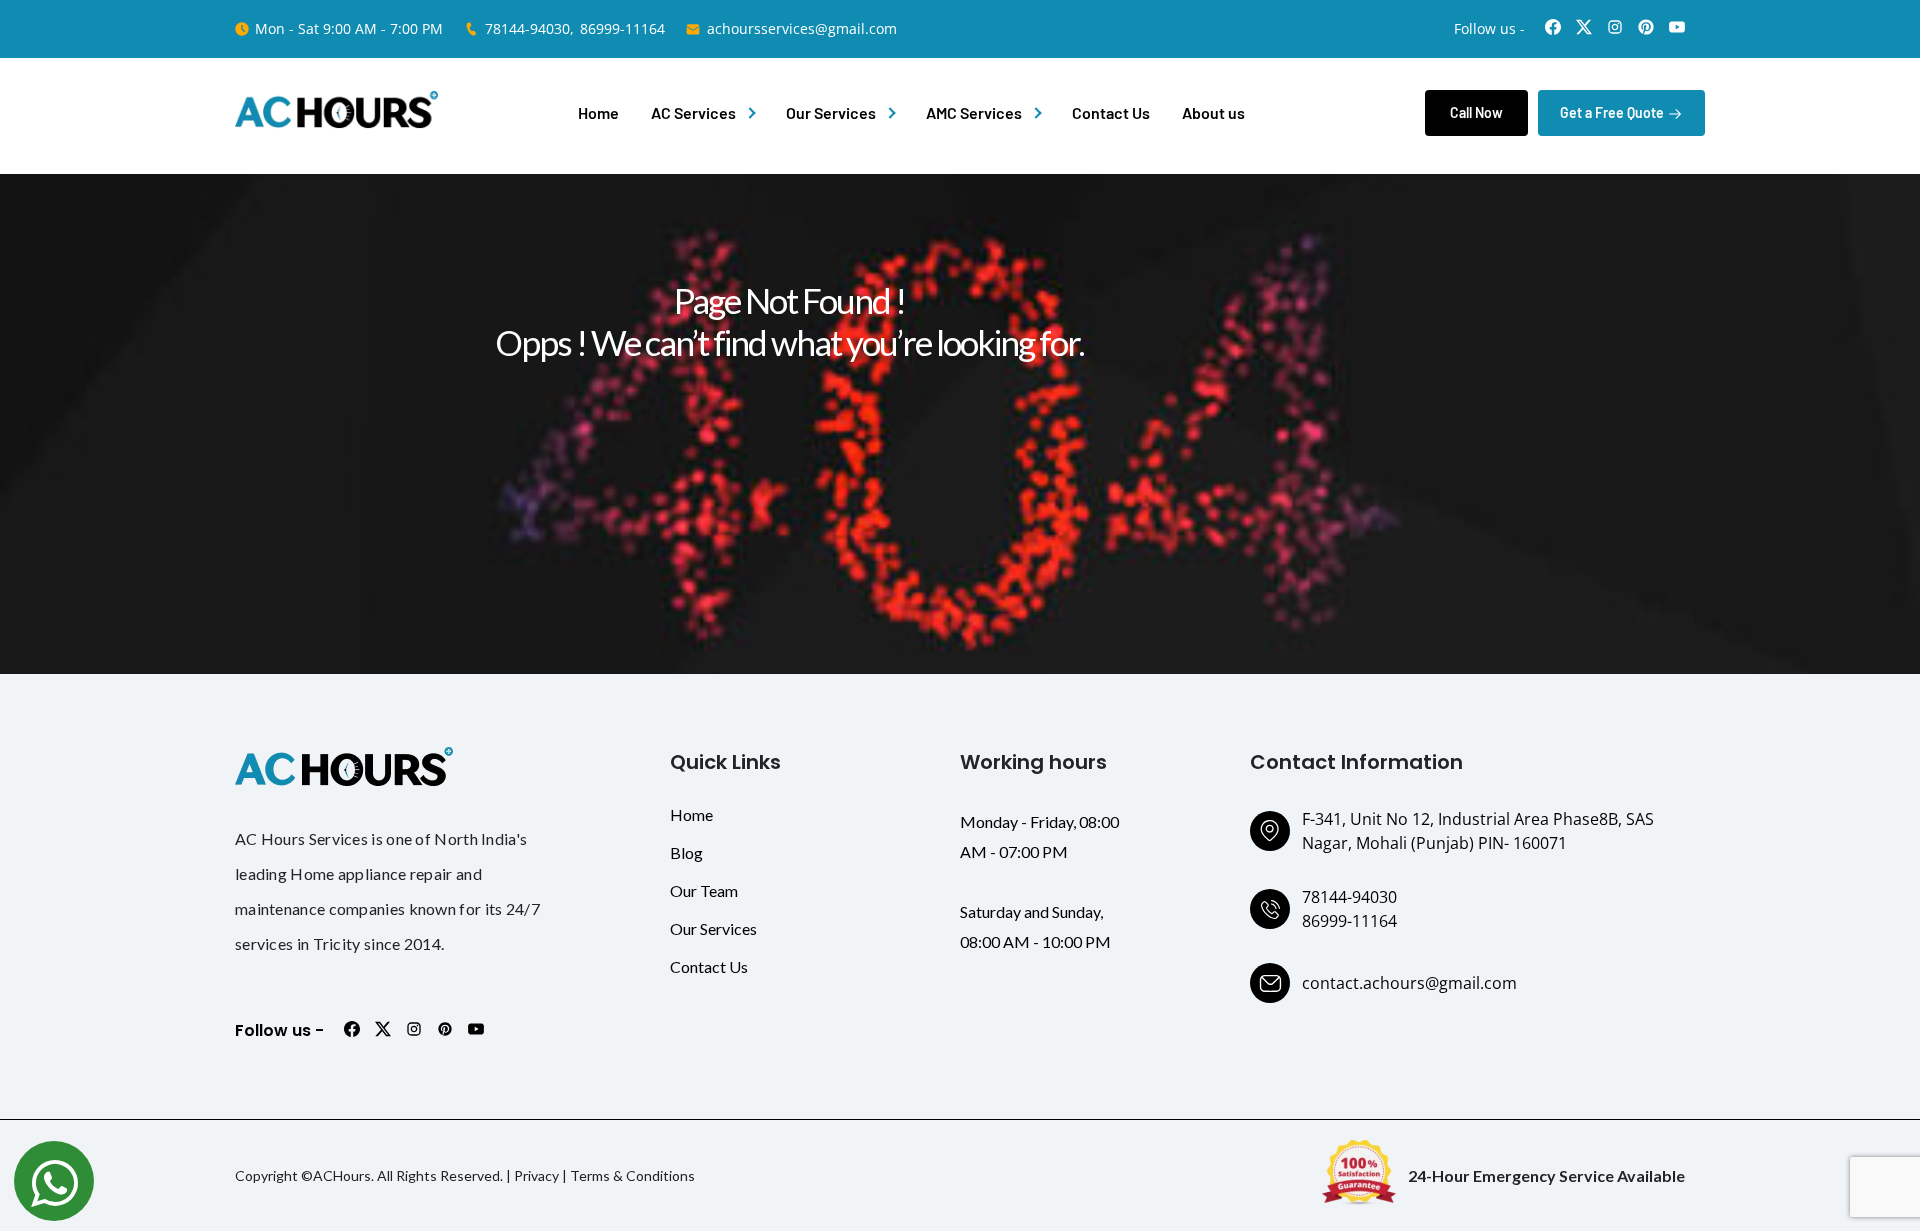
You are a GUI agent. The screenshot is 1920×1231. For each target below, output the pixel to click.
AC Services (693, 112)
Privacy (536, 1175)
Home (598, 112)
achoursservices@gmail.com (802, 29)
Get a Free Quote (1613, 112)
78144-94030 (1349, 897)
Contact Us (1111, 112)
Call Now (1476, 112)
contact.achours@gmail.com (1409, 983)
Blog (686, 852)
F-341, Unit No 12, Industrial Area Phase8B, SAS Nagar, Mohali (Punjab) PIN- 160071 (1478, 831)
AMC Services (974, 112)
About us (1213, 112)
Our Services (831, 112)
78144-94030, (529, 29)
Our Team (704, 890)
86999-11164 (622, 29)
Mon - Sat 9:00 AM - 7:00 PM (349, 29)
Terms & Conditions (632, 1175)
